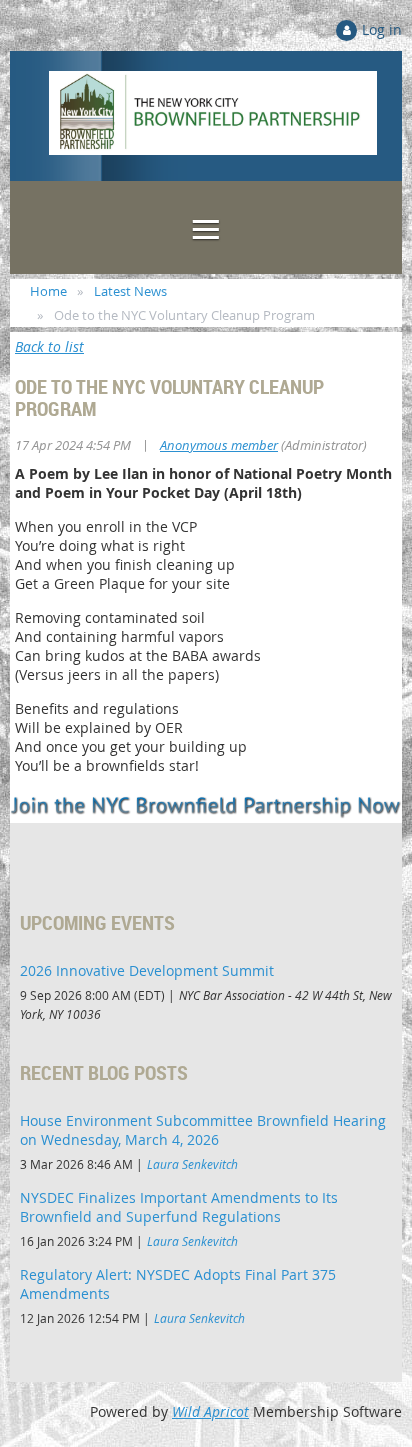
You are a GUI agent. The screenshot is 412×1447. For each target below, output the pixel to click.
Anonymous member (219, 445)
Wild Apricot (210, 1411)
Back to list (49, 346)
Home (48, 291)
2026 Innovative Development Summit (147, 970)
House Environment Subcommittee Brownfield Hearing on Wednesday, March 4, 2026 (203, 1130)
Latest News (130, 291)
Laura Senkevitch (192, 1164)
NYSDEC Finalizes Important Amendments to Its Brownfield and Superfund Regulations (179, 1207)
